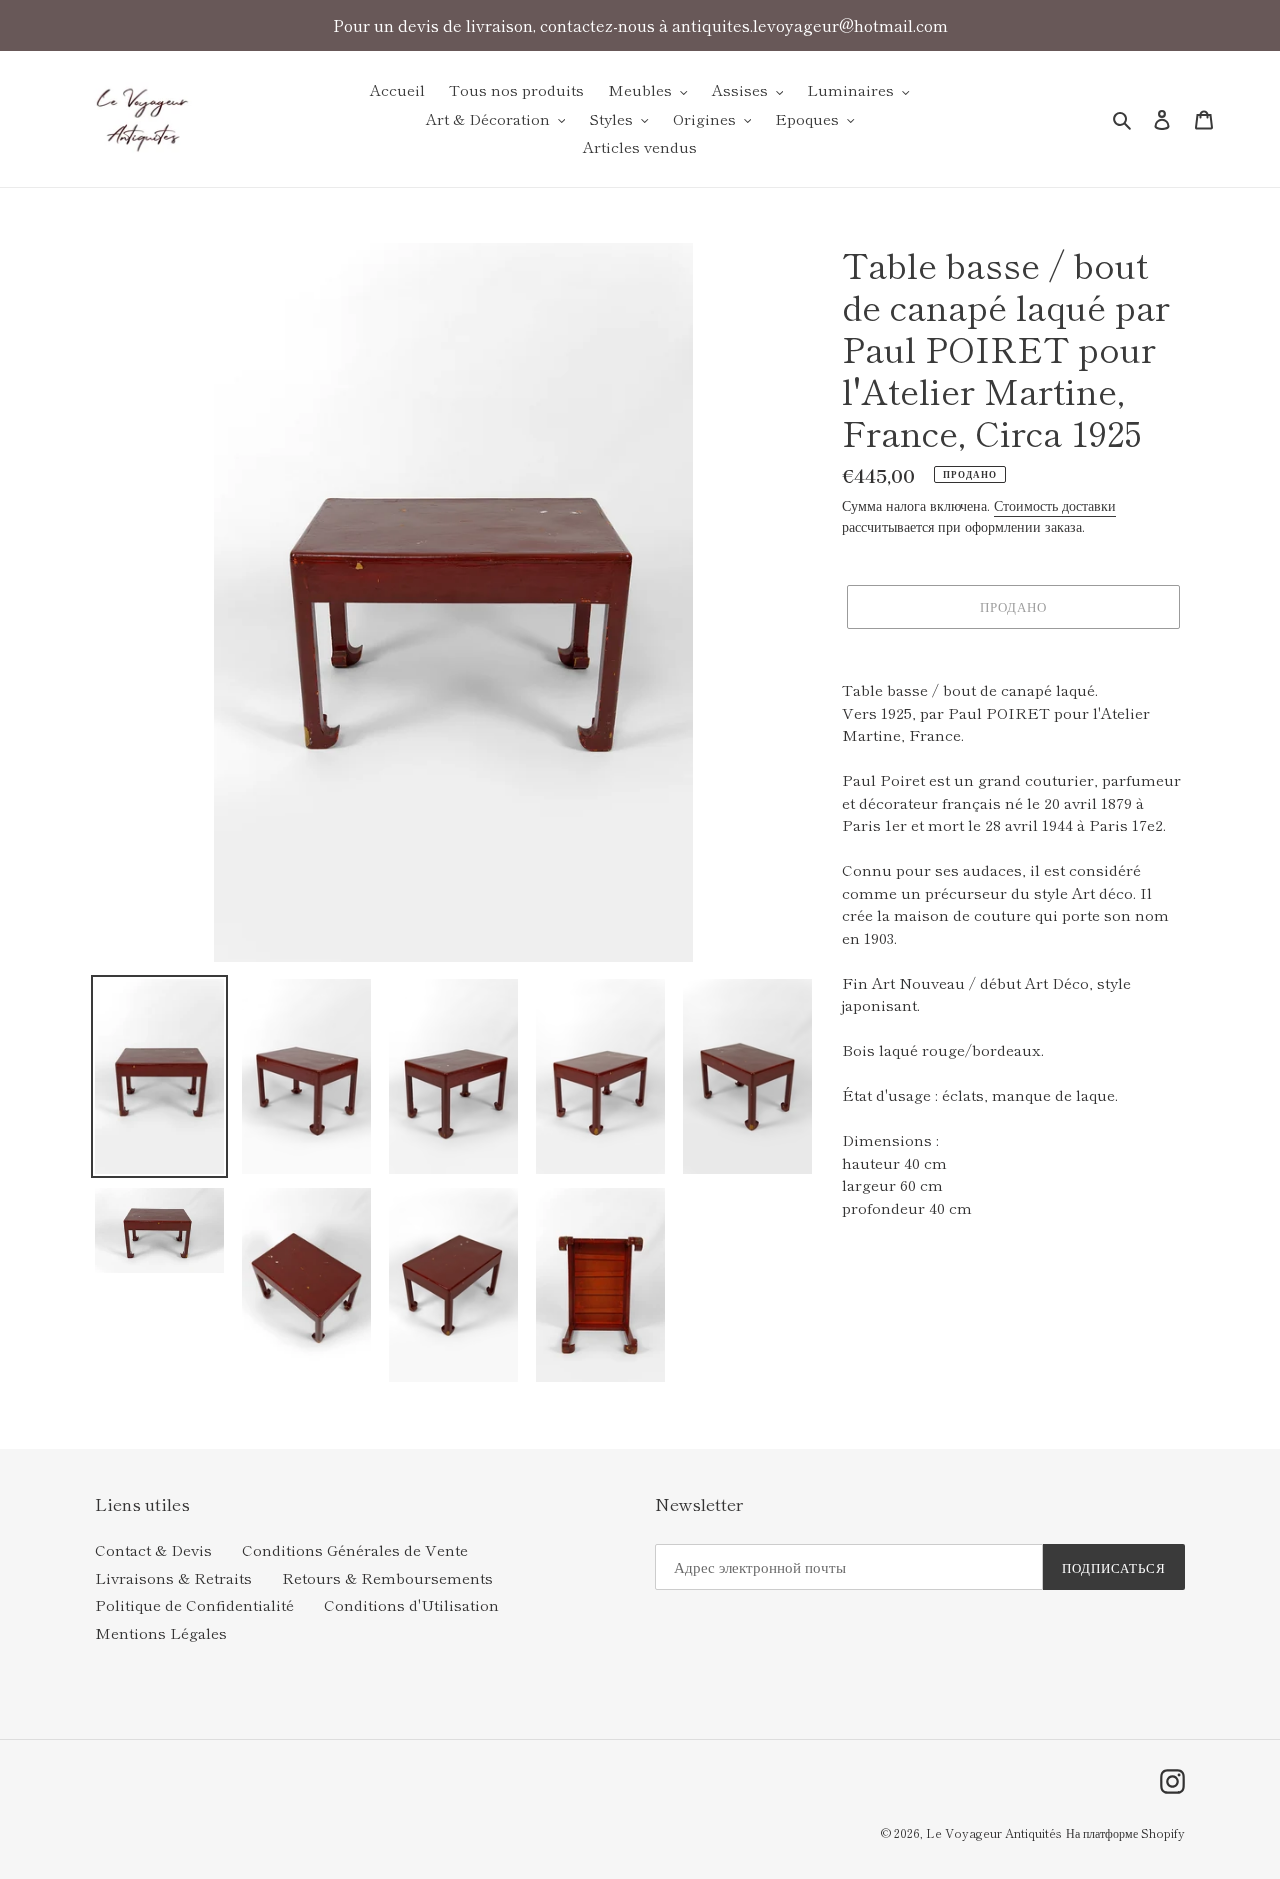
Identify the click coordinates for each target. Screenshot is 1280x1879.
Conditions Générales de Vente (355, 1549)
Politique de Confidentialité (194, 1604)
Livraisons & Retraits (173, 1577)
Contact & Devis (153, 1549)
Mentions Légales (161, 1632)
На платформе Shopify (1125, 1832)
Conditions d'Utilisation (411, 1604)
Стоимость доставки (1055, 505)
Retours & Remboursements (387, 1577)
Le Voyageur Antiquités (994, 1832)
